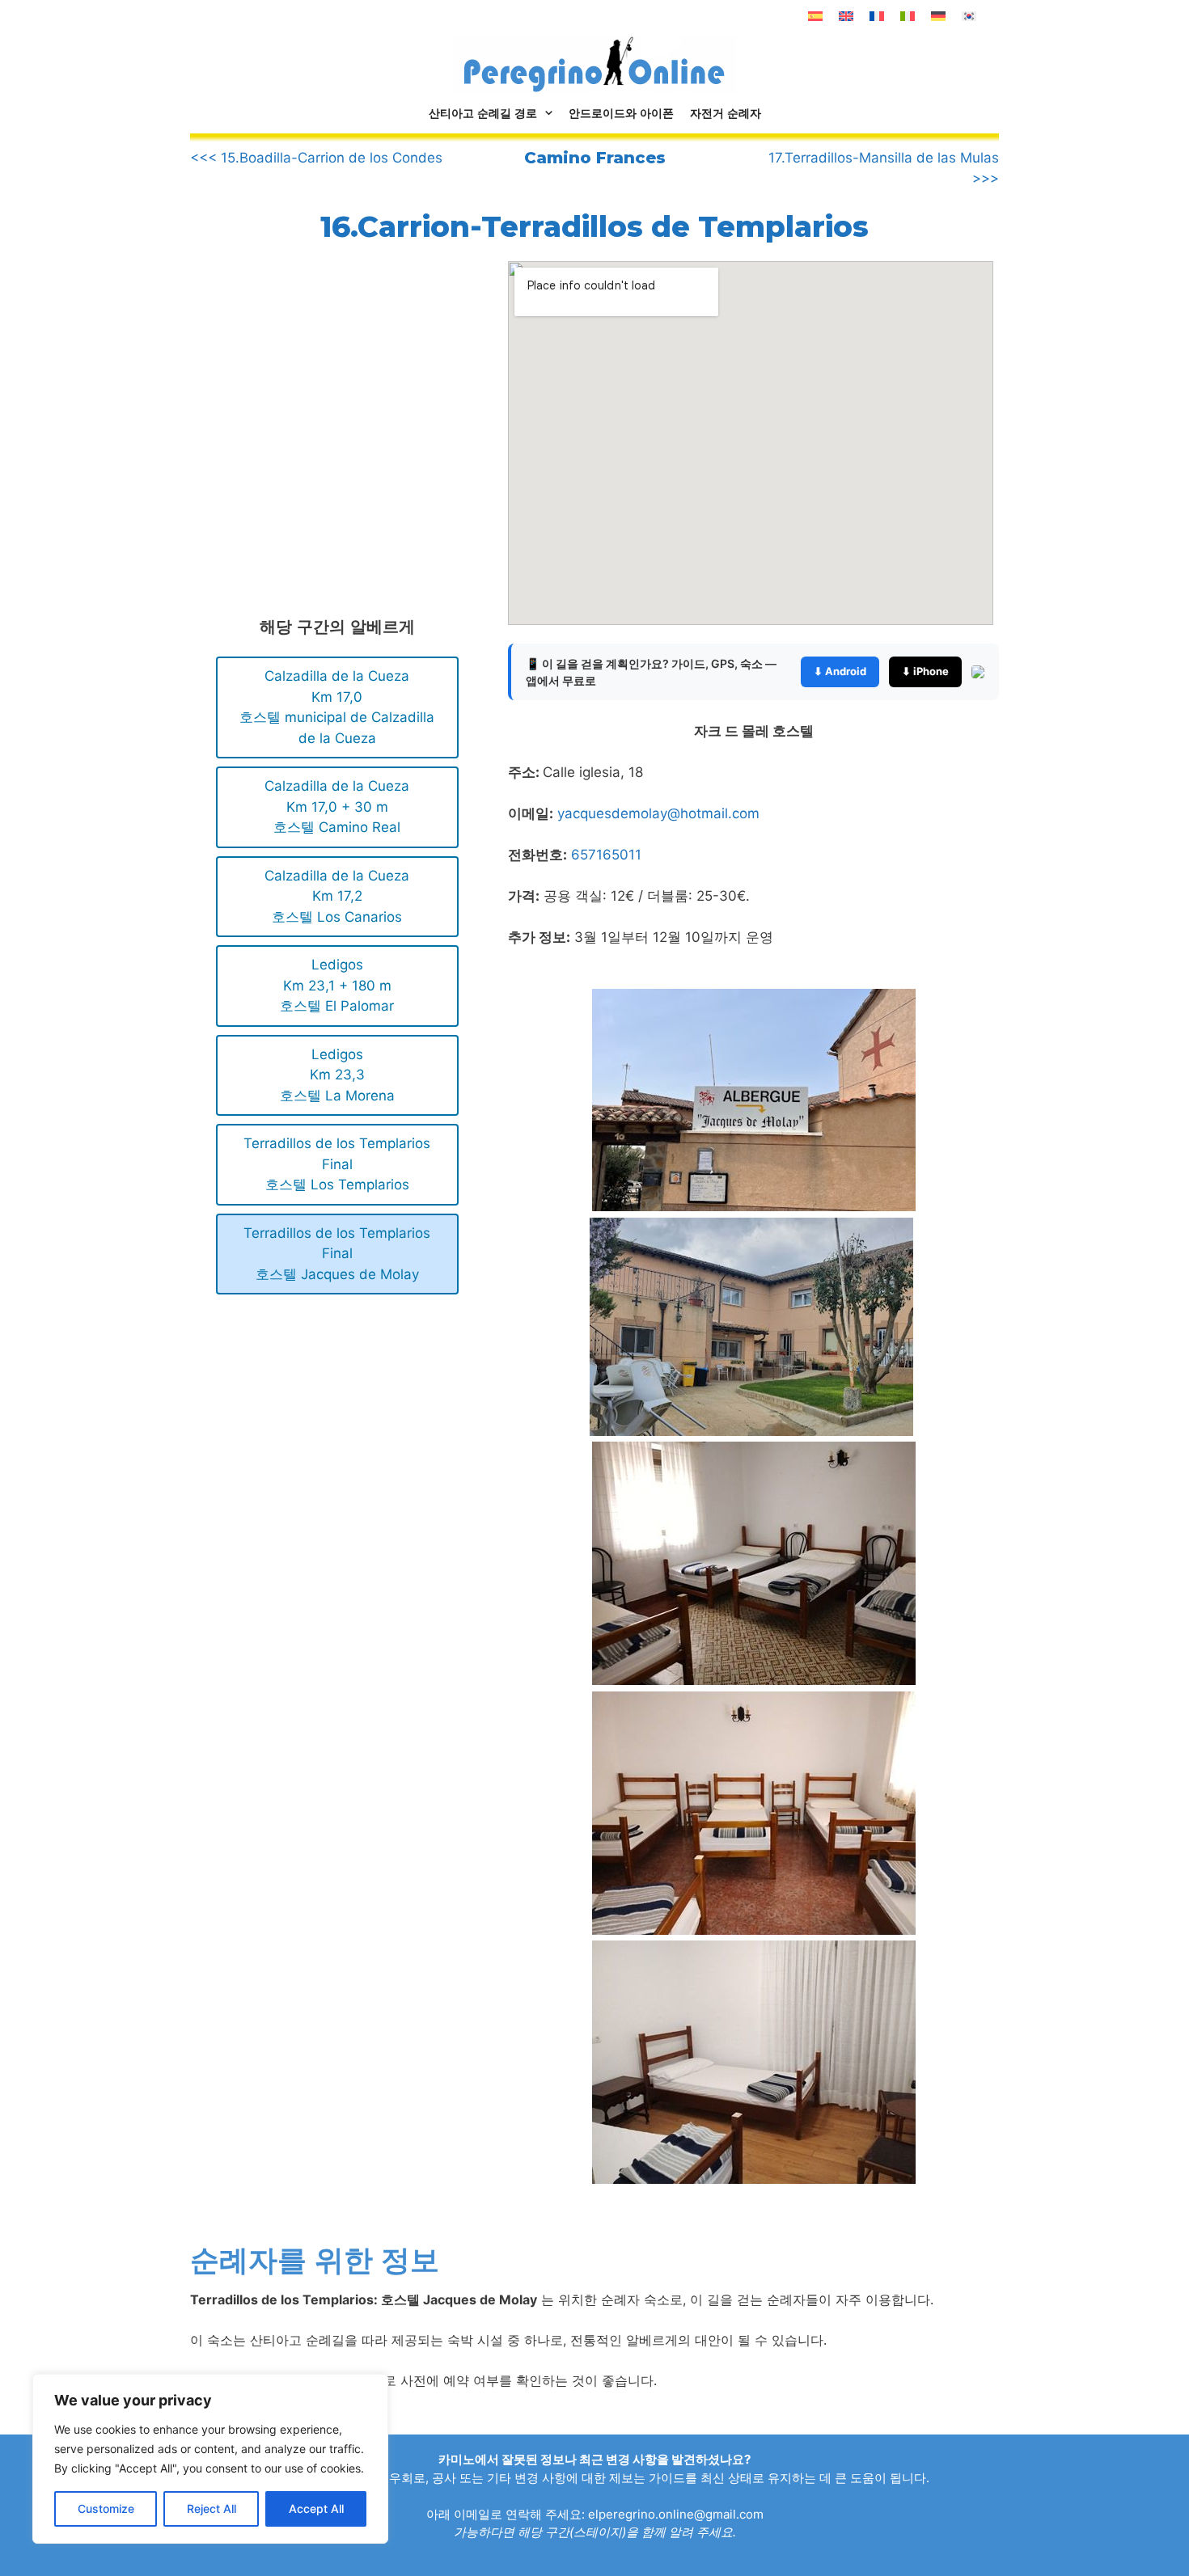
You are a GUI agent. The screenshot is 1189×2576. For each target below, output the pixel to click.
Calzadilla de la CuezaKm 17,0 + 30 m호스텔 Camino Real (337, 807)
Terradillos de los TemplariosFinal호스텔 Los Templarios (337, 1164)
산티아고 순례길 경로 (483, 113)
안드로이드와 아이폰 (621, 113)
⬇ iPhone (925, 671)
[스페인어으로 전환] (815, 16)
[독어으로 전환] (938, 16)
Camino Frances (595, 158)
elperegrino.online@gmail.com (676, 2514)
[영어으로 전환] (846, 16)
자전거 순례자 (726, 113)
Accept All (316, 2508)
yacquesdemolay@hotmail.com (658, 813)
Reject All (212, 2508)
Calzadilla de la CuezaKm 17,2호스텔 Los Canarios (337, 896)
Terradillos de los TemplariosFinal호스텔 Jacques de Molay (337, 1254)
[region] (210, 2459)
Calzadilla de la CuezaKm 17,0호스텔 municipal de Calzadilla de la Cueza (337, 707)
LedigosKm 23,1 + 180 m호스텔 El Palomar (337, 985)
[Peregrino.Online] (594, 64)
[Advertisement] (326, 395)
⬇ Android (840, 671)
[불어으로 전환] (877, 16)
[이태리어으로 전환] (908, 16)
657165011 (606, 855)
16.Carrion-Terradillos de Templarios (594, 226)
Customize (106, 2508)
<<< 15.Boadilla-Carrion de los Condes (316, 158)
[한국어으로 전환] (969, 16)
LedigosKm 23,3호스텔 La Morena (337, 1075)
